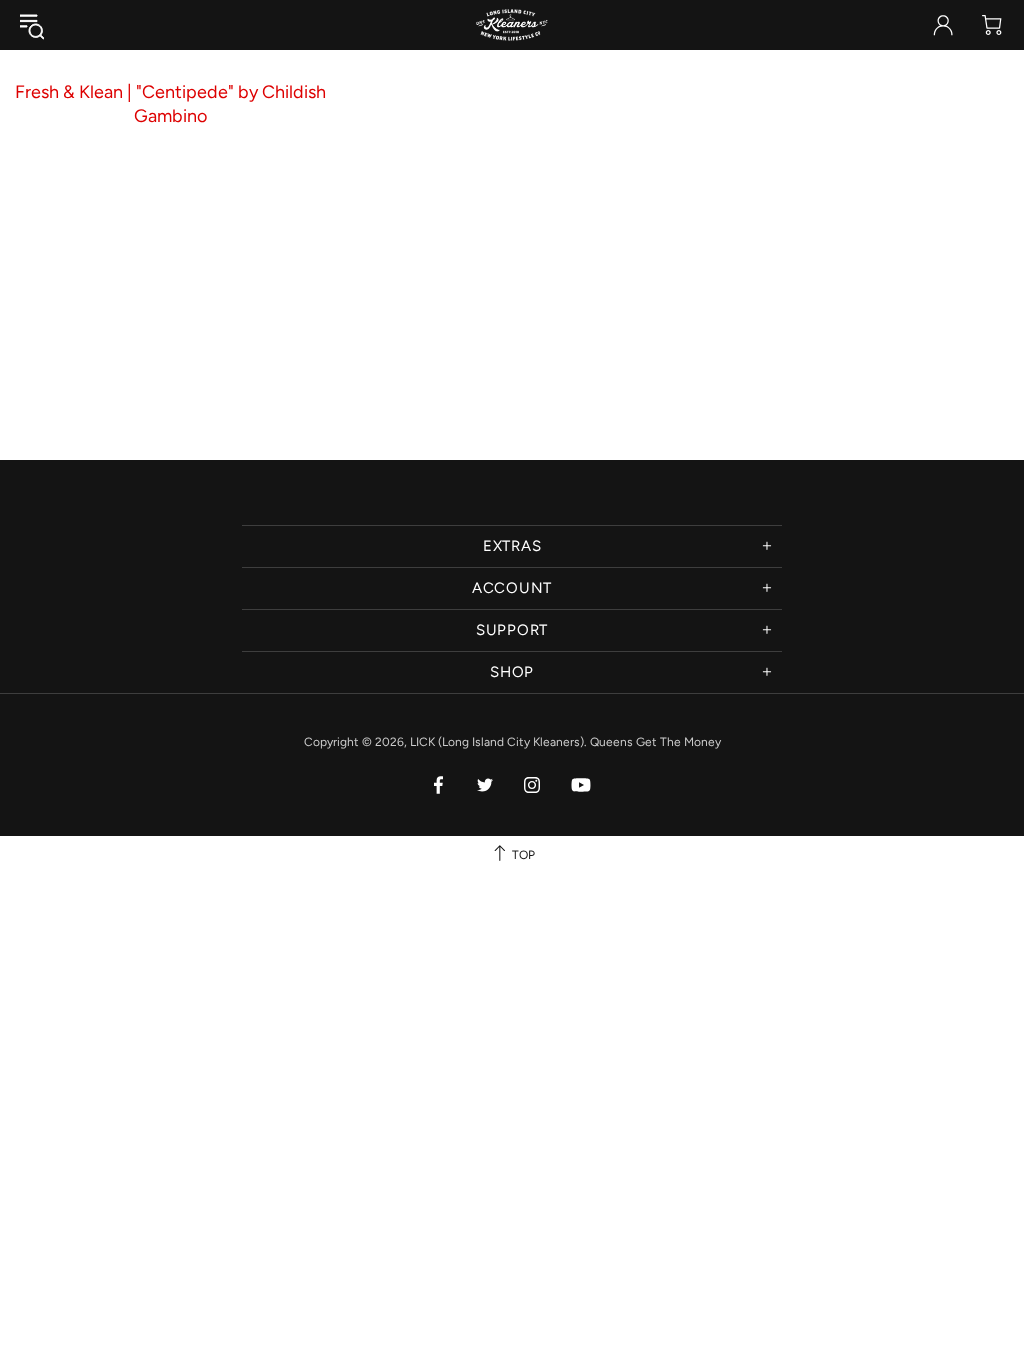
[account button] (943, 25)
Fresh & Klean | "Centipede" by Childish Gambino (170, 104)
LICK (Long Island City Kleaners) (512, 25)
